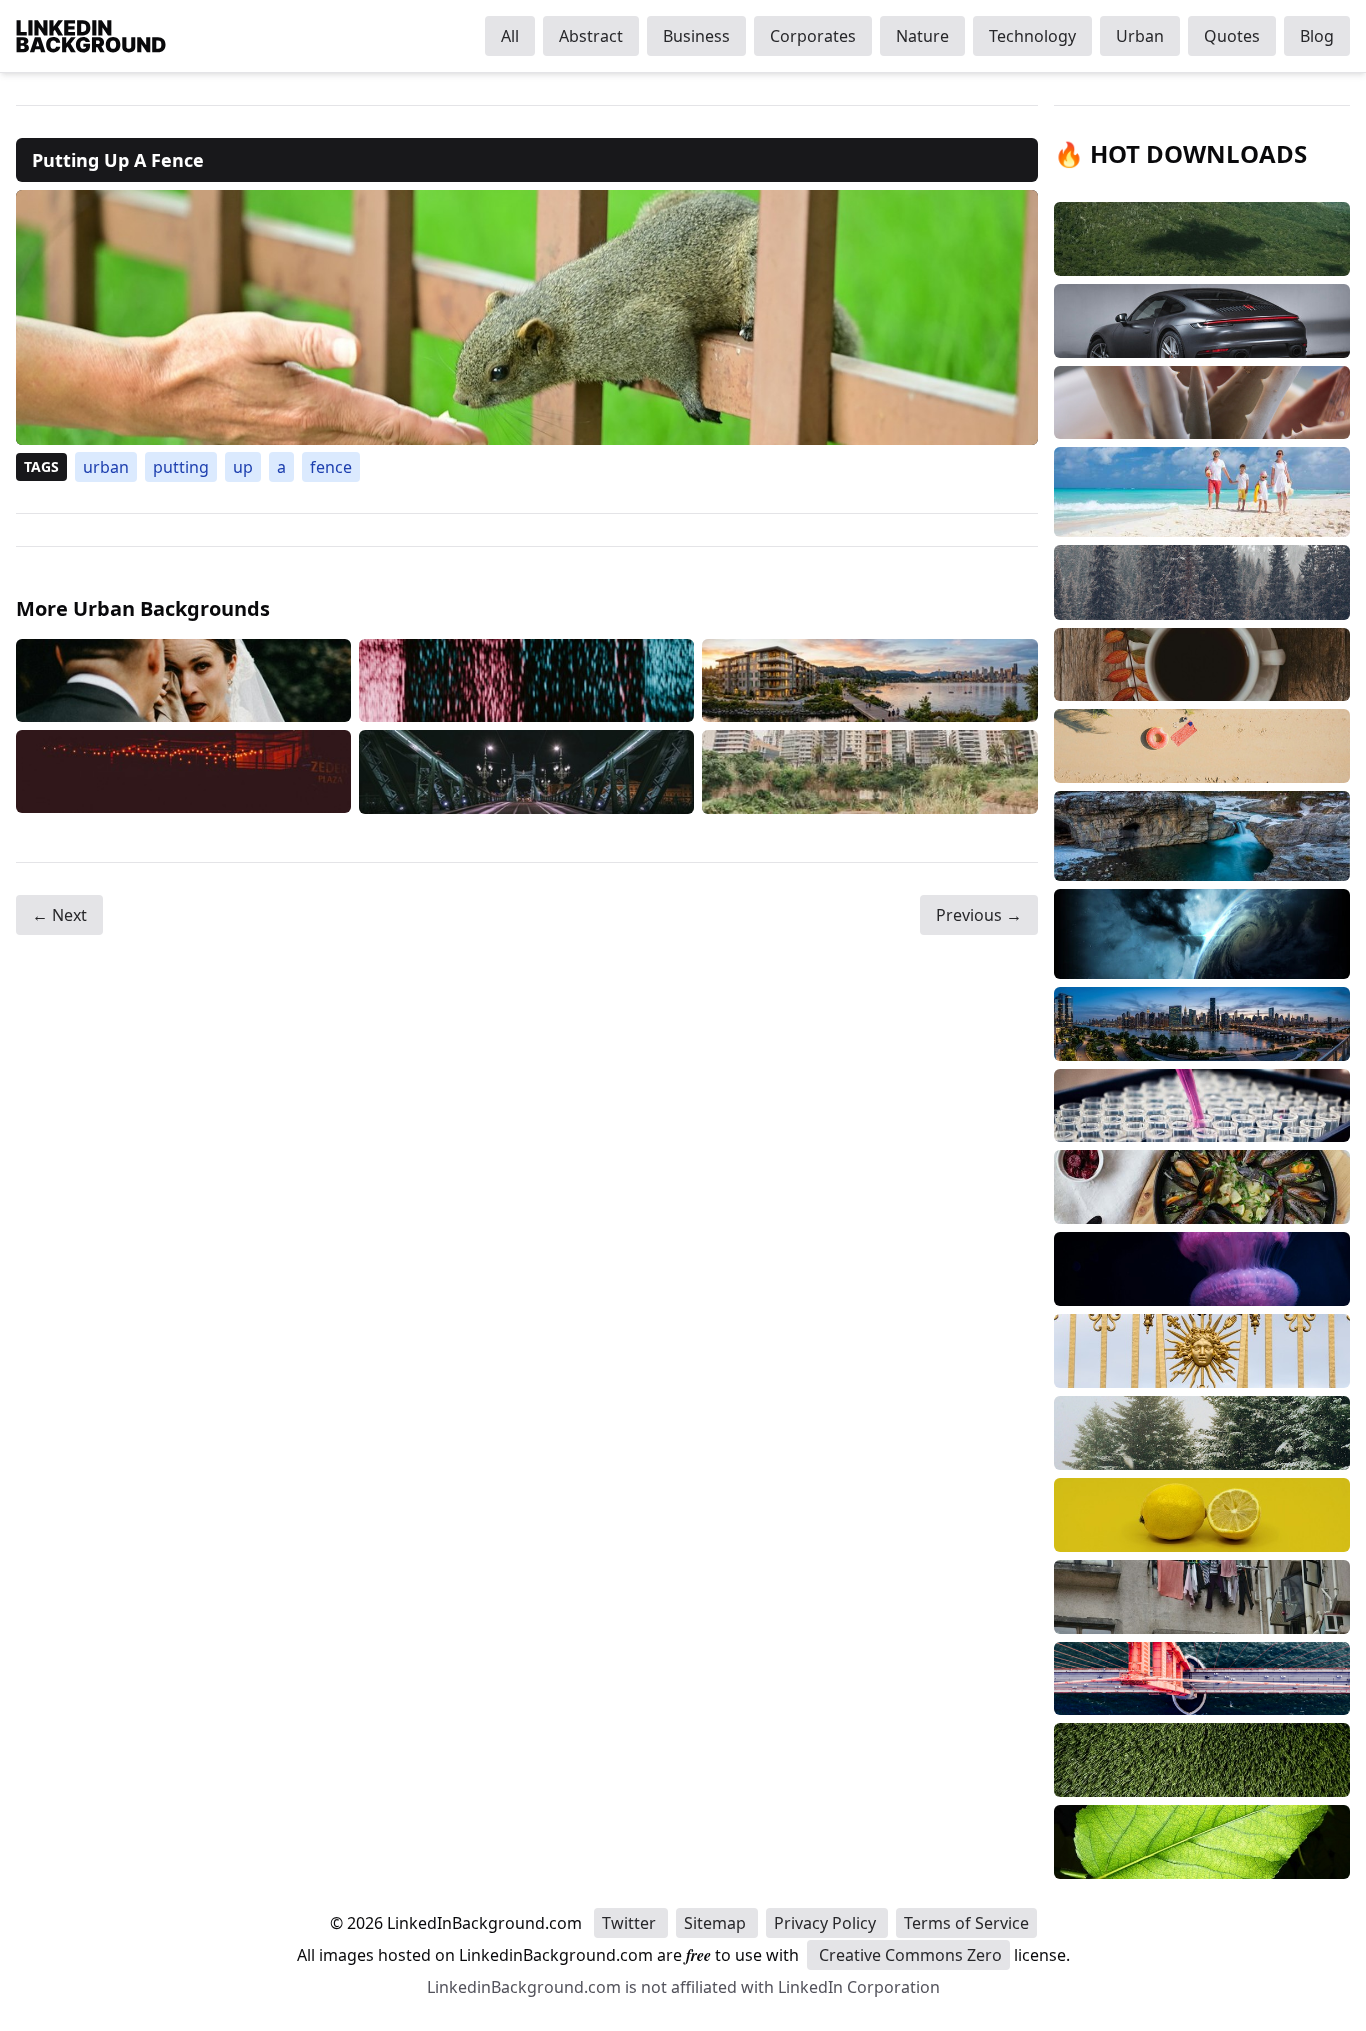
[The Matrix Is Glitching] (526, 680)
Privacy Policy (827, 1923)
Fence (331, 467)
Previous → (979, 915)
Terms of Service (966, 1923)
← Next (59, 915)
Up (243, 467)
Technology (1032, 36)
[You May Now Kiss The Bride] (183, 680)
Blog (1317, 36)
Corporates (813, 36)
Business (696, 36)
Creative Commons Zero (908, 1955)
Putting (181, 467)
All (510, 36)
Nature (922, 36)
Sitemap (717, 1923)
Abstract (591, 36)
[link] (527, 317)
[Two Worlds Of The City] (869, 772)
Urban (1140, 36)
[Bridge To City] (526, 772)
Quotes (1232, 36)
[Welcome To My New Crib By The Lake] (869, 680)
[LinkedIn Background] (91, 36)
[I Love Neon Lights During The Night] (183, 772)
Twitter (631, 1923)
